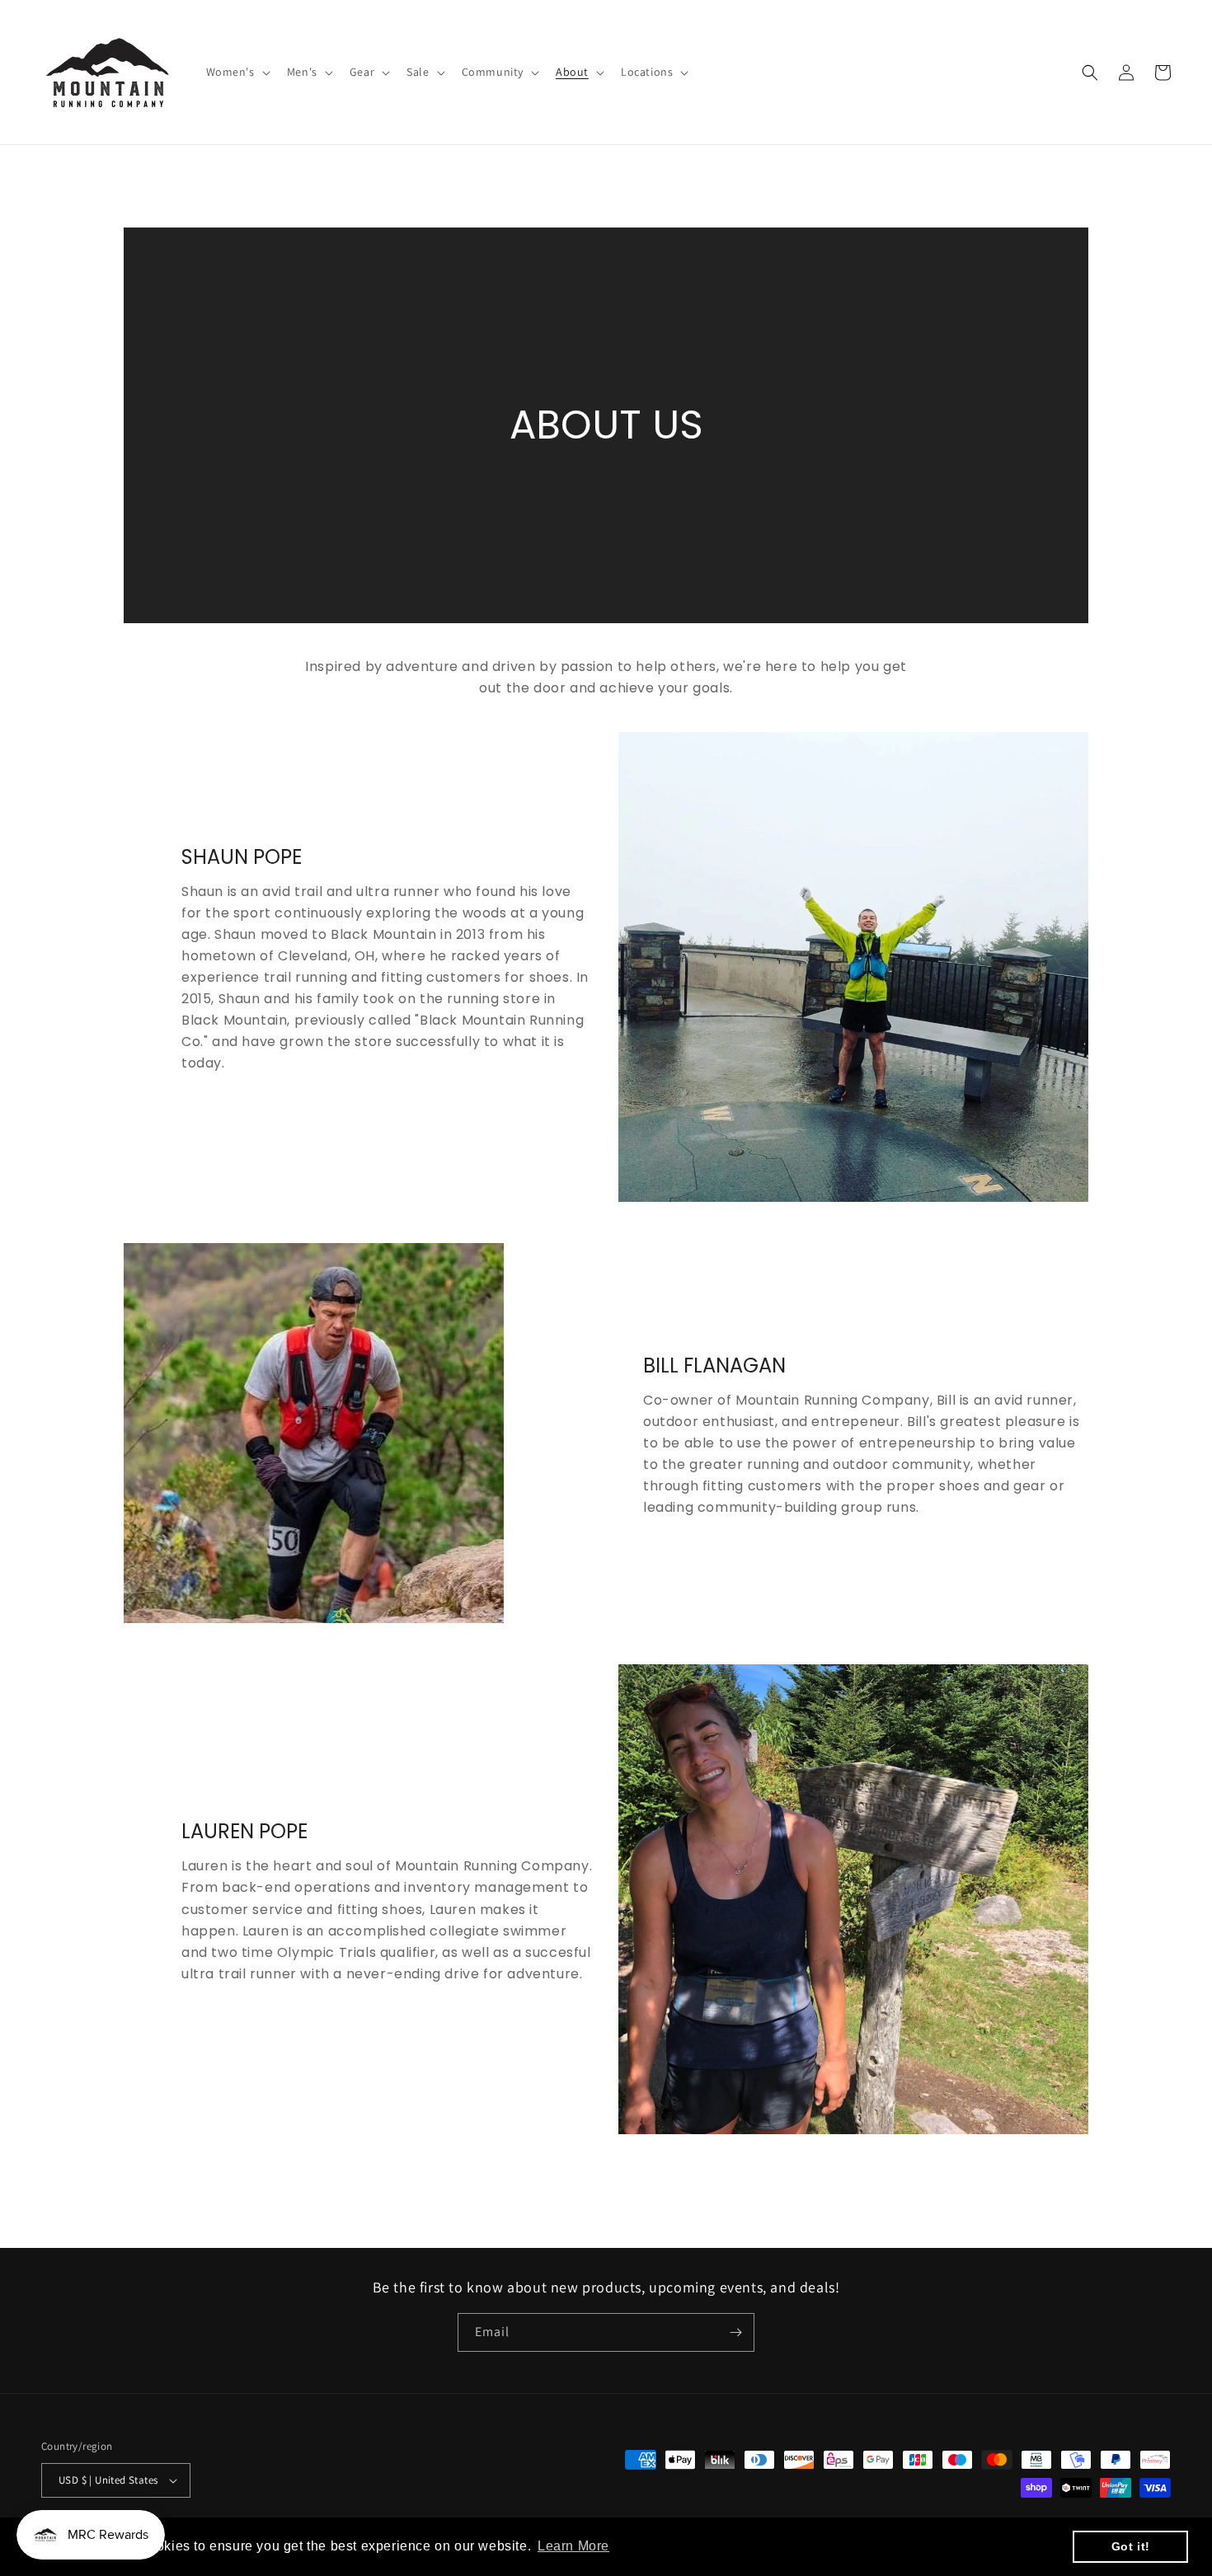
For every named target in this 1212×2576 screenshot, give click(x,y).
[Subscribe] (735, 2332)
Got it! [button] (1131, 2546)
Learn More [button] (573, 2546)
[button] (237, 72)
